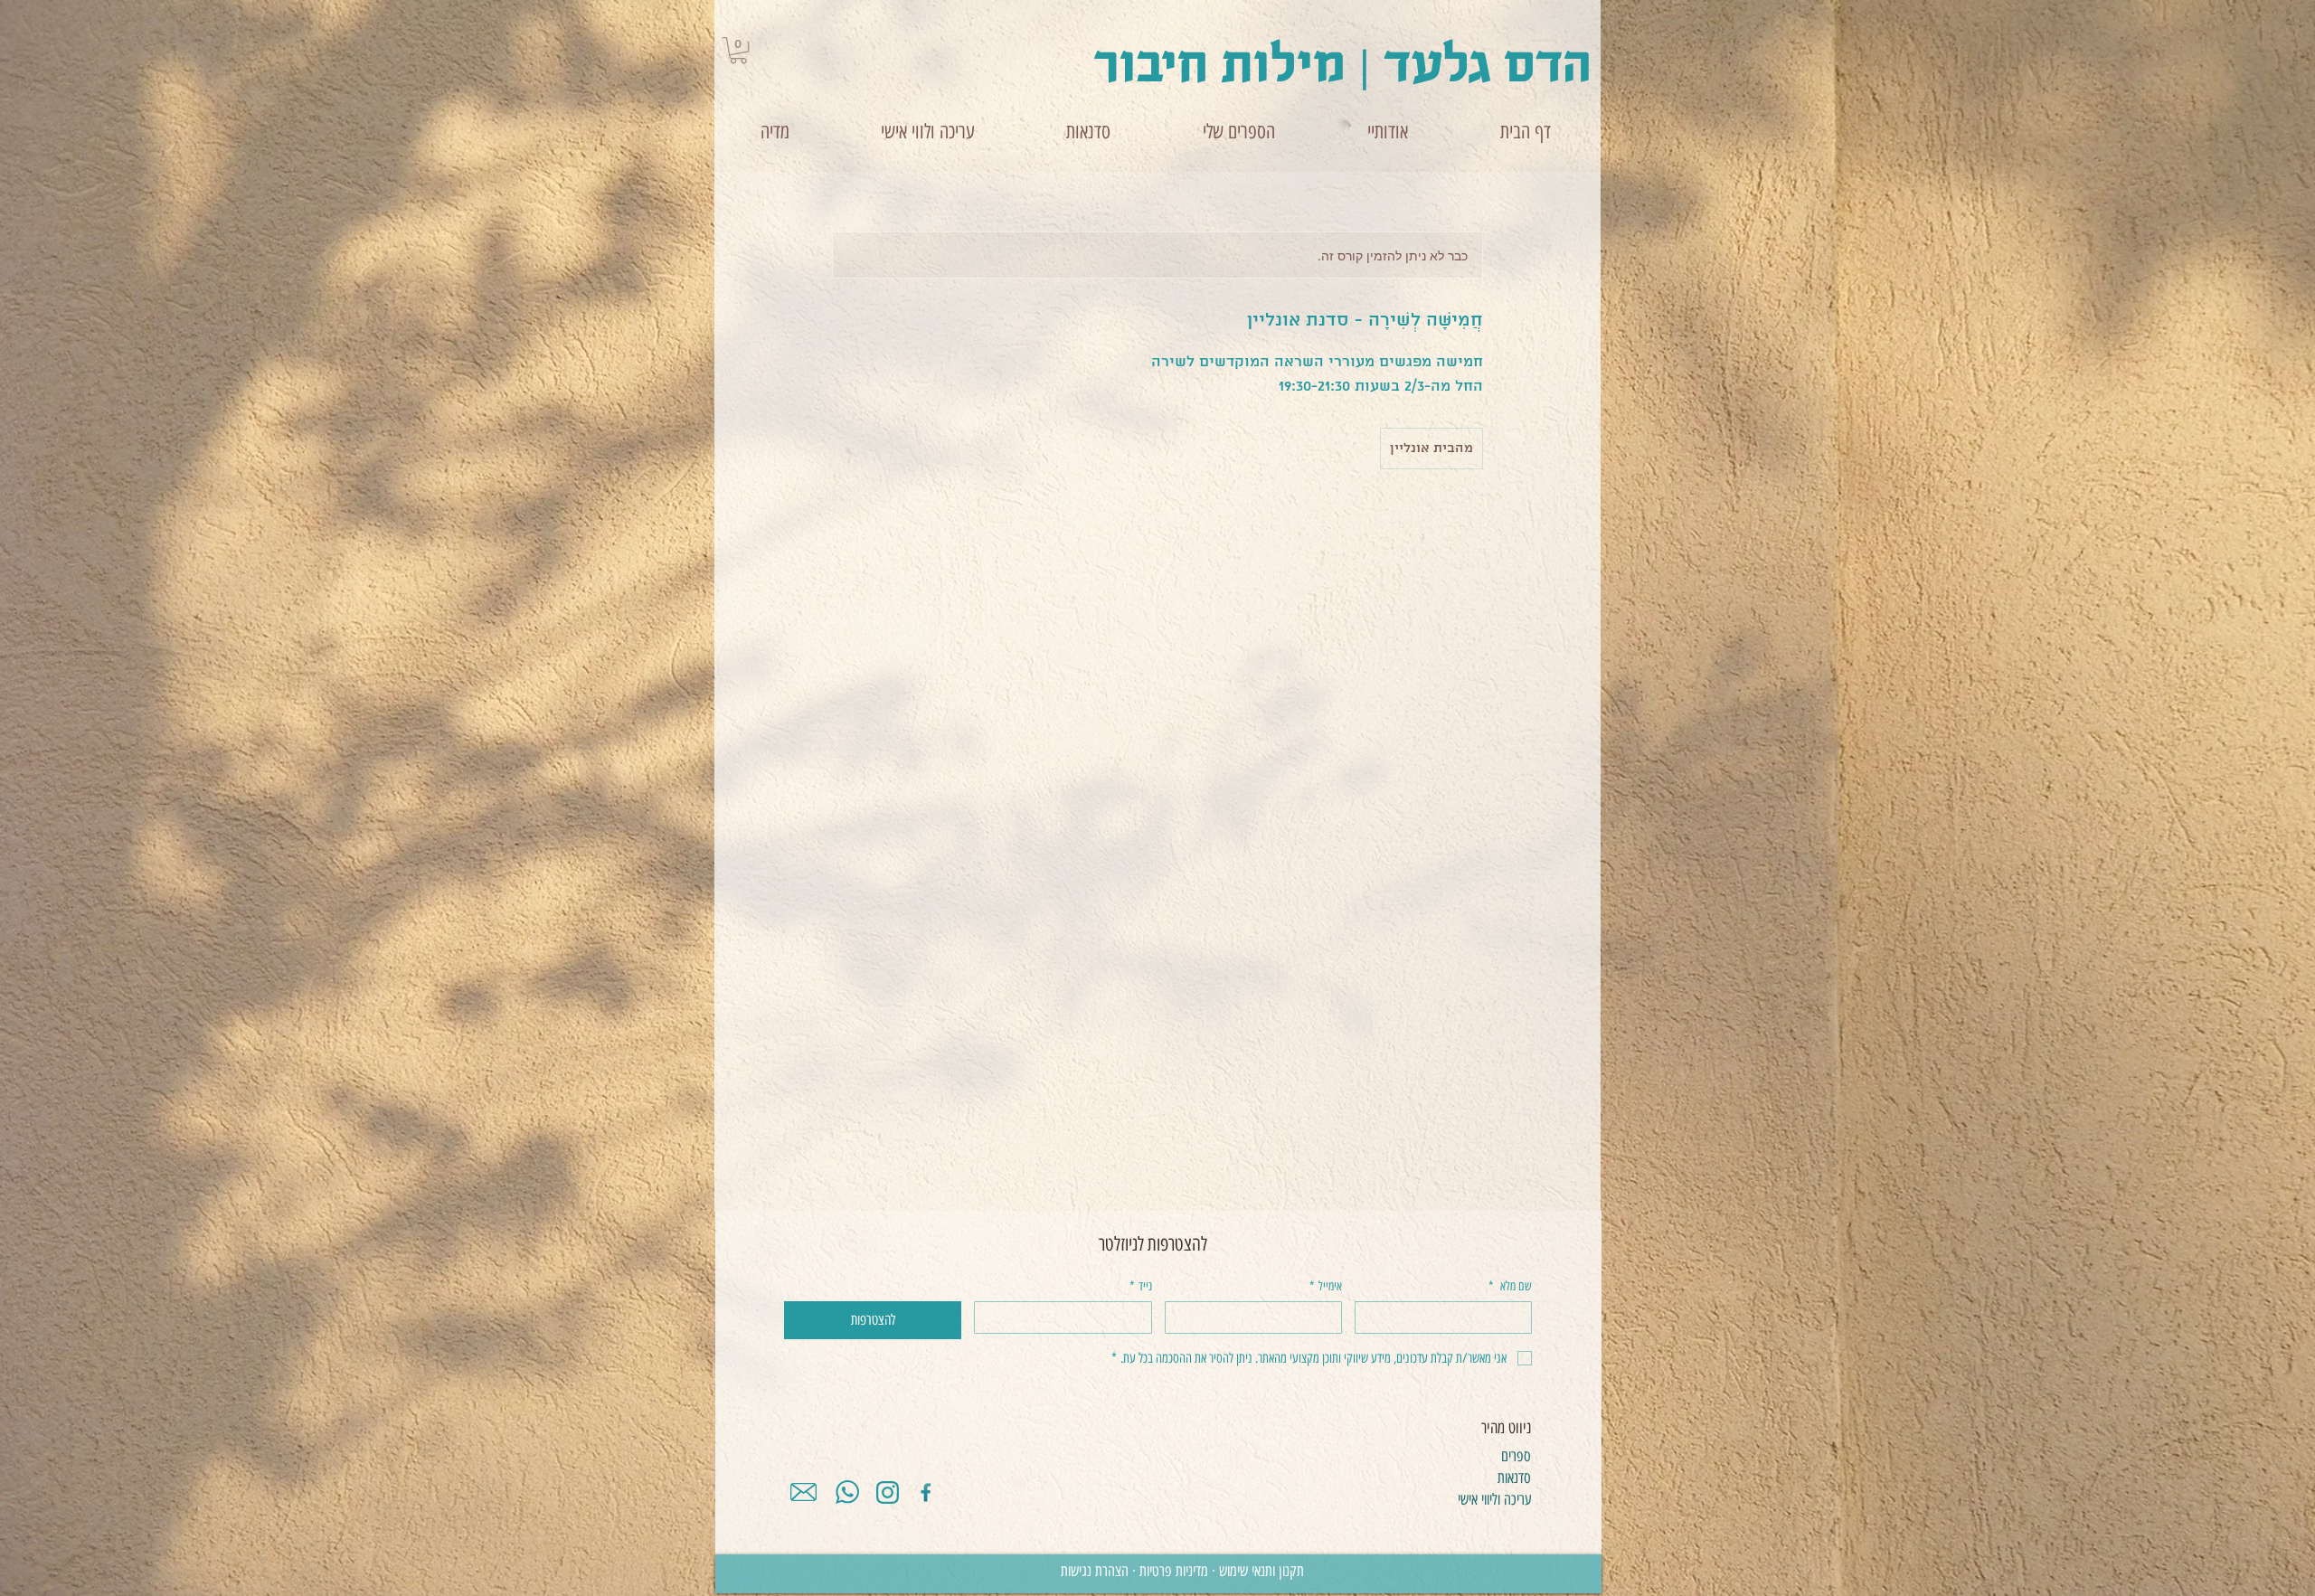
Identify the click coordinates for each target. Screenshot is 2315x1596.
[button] (738, 50)
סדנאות (1514, 1478)
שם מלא (1510, 1286)
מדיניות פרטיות (1174, 1571)
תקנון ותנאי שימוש (1261, 1571)
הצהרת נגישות (1096, 1571)
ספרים (1516, 1456)
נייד (1141, 1286)
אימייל (1326, 1286)
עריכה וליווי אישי (1494, 1499)
